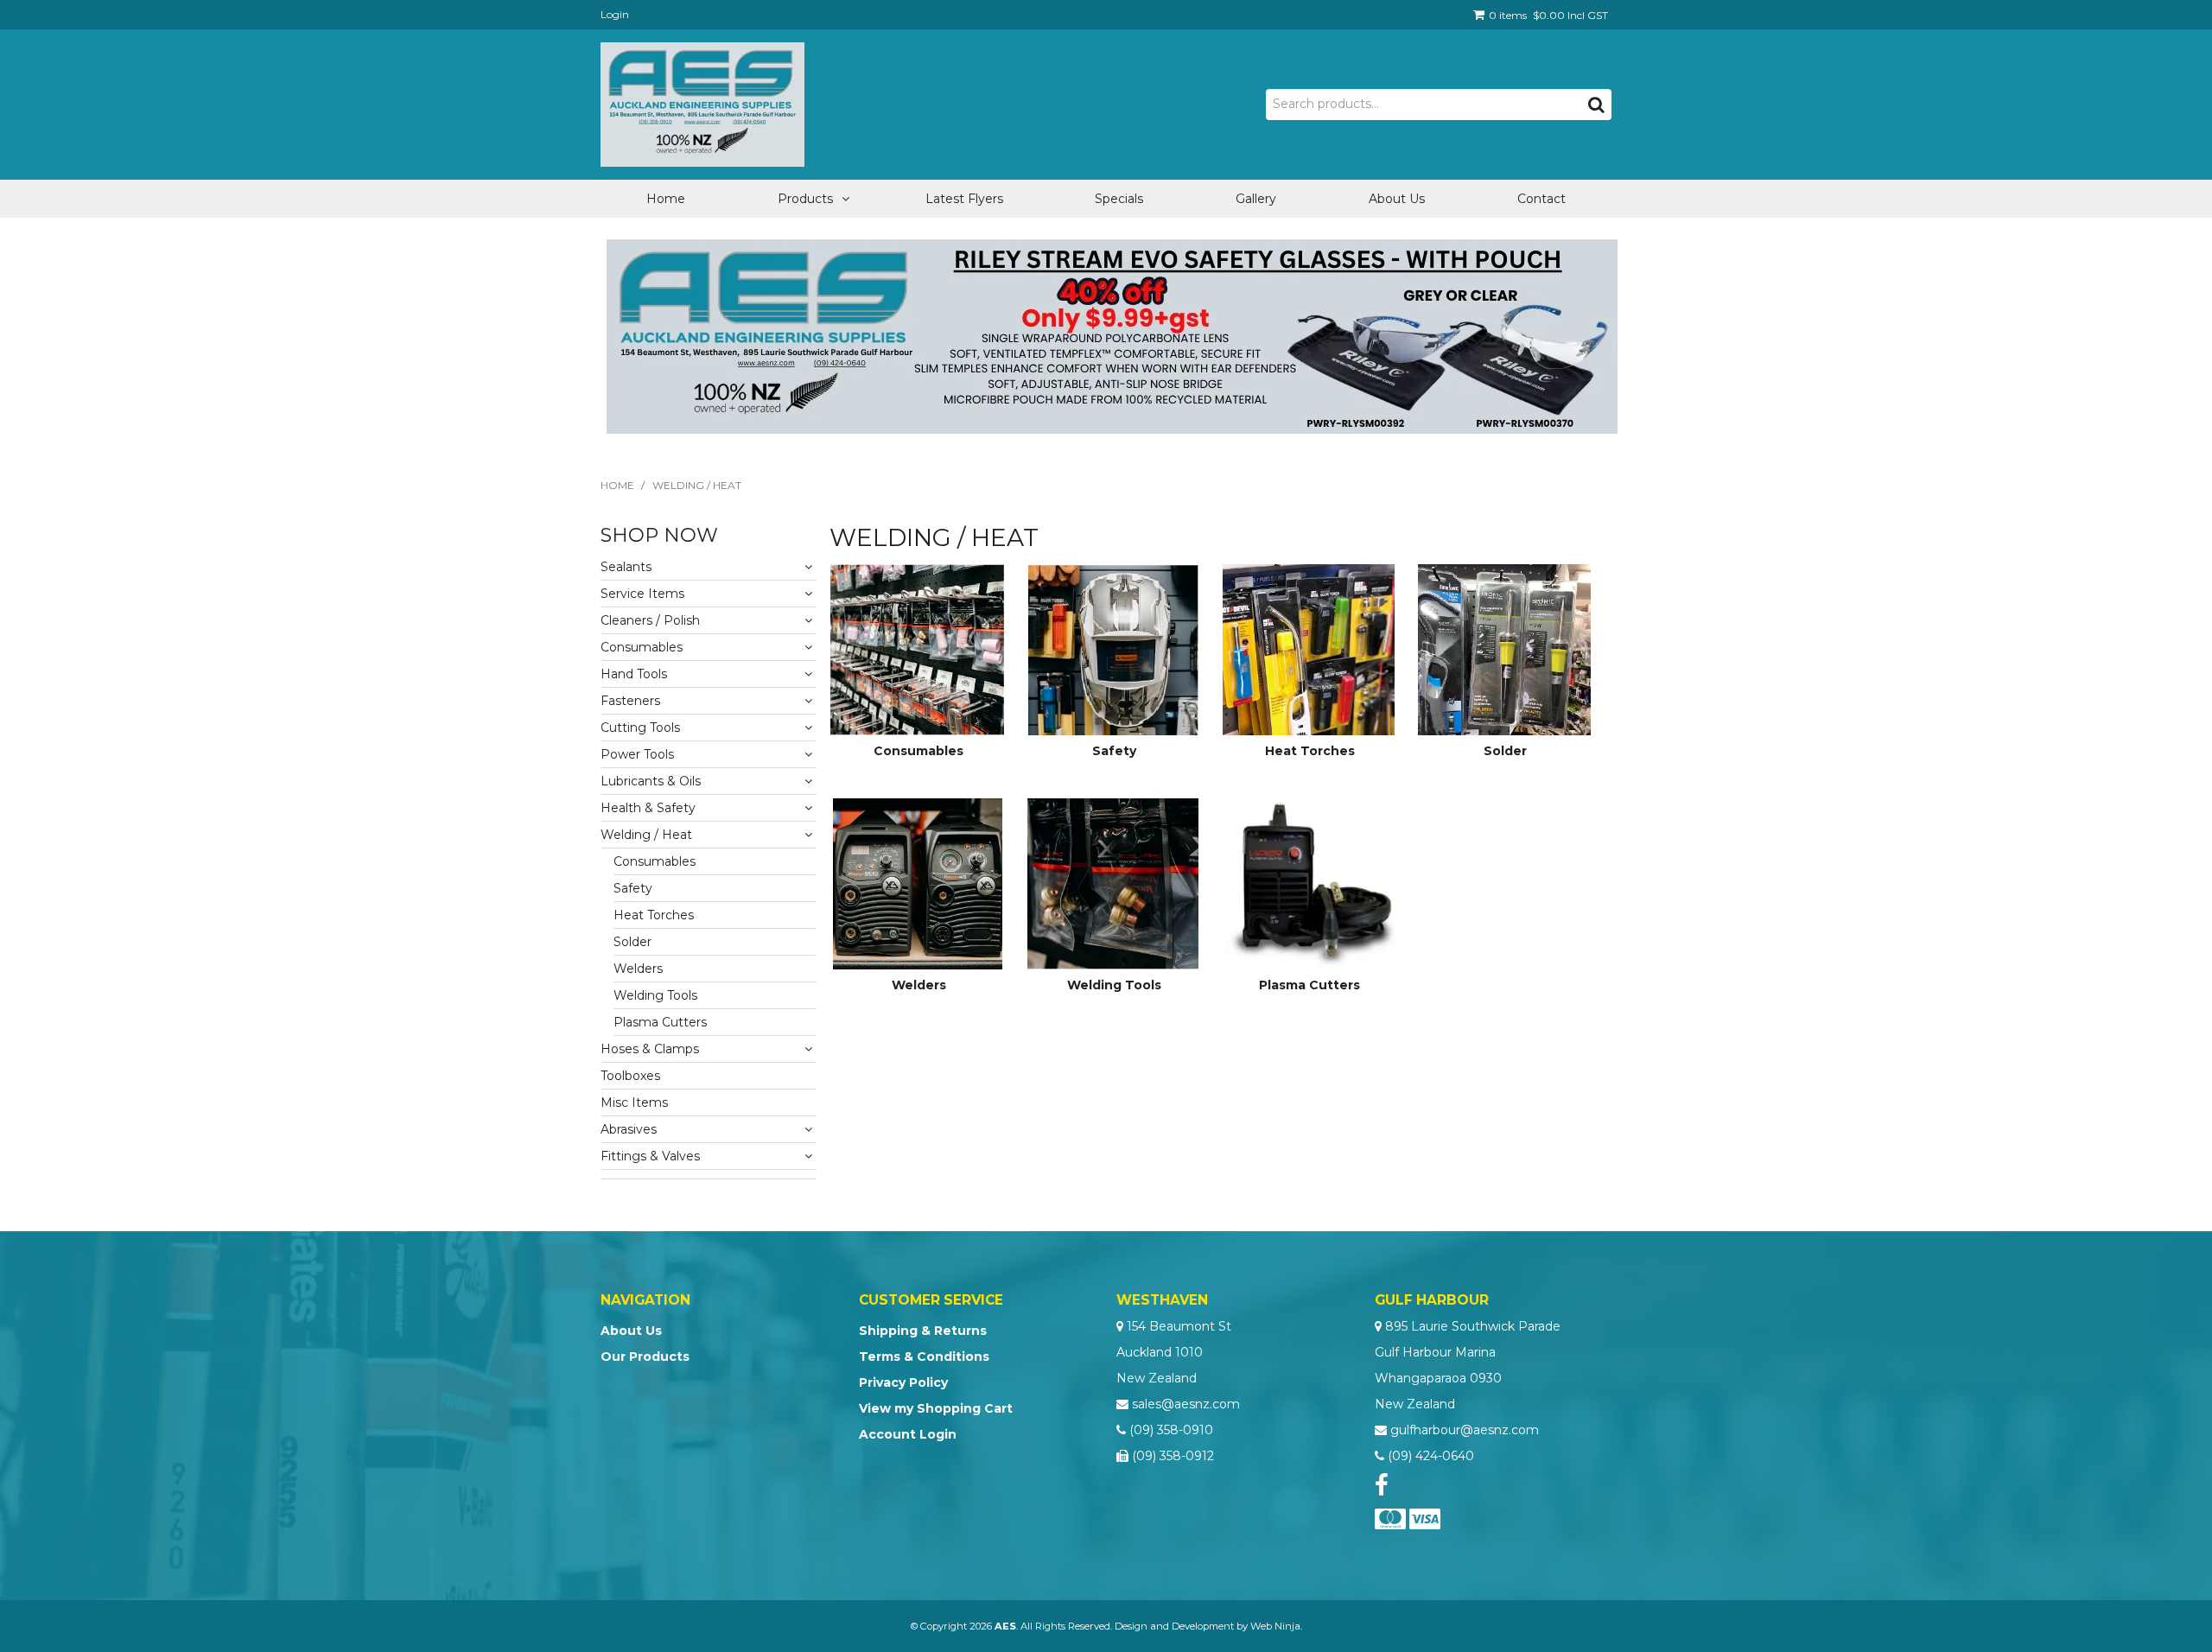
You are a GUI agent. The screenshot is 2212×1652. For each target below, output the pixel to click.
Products (805, 199)
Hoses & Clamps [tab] (650, 1049)
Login (615, 14)
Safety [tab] (633, 888)
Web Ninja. (1276, 1626)
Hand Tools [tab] (634, 674)
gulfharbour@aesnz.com (1465, 1430)
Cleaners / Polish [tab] (650, 620)
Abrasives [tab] (629, 1129)
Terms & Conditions (924, 1357)
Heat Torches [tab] (654, 915)
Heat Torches (1310, 751)
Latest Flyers (964, 199)
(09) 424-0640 (1431, 1456)
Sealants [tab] (626, 567)
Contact (1541, 199)
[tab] (709, 1175)
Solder (1505, 751)
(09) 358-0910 (1171, 1430)
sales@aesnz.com (1186, 1404)
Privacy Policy (903, 1382)
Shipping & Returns (923, 1331)
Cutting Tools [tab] (640, 728)
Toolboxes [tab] (630, 1076)
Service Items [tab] (642, 594)
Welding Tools (1114, 985)
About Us (1397, 199)
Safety (1114, 751)
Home (666, 199)
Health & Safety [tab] (648, 808)
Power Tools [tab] (637, 754)
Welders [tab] (638, 969)
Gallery (1256, 199)
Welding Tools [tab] (655, 995)
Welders (919, 985)
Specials (1119, 199)
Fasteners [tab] (630, 701)
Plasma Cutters (1309, 985)
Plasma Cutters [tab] (660, 1022)
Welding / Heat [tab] (646, 835)
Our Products (645, 1357)
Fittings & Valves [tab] (650, 1156)
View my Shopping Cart (936, 1408)
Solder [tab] (632, 942)
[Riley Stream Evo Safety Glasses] (1112, 335)
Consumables (918, 751)
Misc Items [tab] (634, 1102)
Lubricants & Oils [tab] (651, 781)
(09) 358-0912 (1173, 1456)
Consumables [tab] (642, 647)
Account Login (908, 1434)
